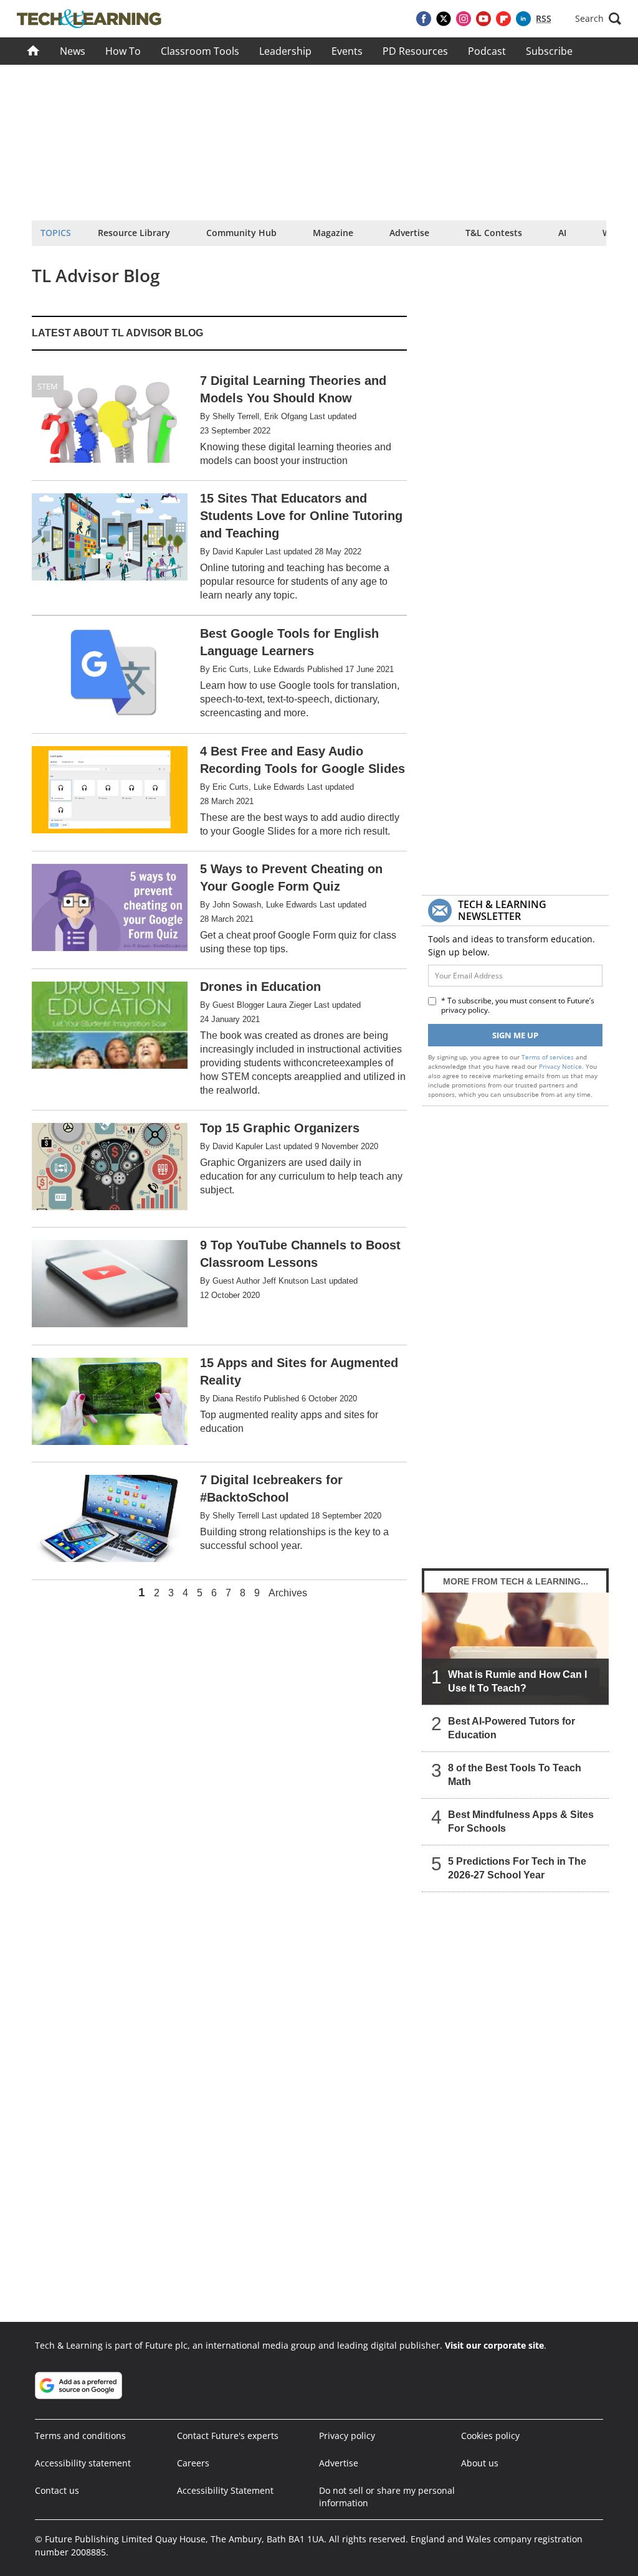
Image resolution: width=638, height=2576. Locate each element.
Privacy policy (347, 2436)
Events (347, 51)
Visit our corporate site (494, 2345)
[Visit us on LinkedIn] (523, 19)
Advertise (409, 233)
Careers (193, 2463)
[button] (598, 19)
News (73, 51)
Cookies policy (490, 2436)
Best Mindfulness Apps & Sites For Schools (521, 1821)
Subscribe (549, 51)
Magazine (333, 233)
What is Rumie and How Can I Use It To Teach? (517, 1681)
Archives (288, 1593)
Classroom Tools (200, 51)
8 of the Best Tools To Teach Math (515, 1775)
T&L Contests (494, 233)
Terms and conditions (80, 2436)
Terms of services (549, 1057)
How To (123, 51)
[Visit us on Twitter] (444, 19)
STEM (48, 386)
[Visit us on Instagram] (464, 19)
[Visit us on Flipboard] (503, 19)
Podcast (487, 51)
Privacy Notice (560, 1066)
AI (562, 233)
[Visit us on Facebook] (424, 19)
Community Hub (241, 233)
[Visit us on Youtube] (483, 19)
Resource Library (134, 233)
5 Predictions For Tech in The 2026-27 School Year (517, 1868)
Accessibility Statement (225, 2490)
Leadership (285, 51)
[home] (33, 51)
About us (480, 2463)
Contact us (57, 2490)
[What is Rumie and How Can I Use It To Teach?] (515, 1649)
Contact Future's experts (228, 2436)
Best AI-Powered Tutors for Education (512, 1728)
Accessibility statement (83, 2463)
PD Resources (415, 51)
